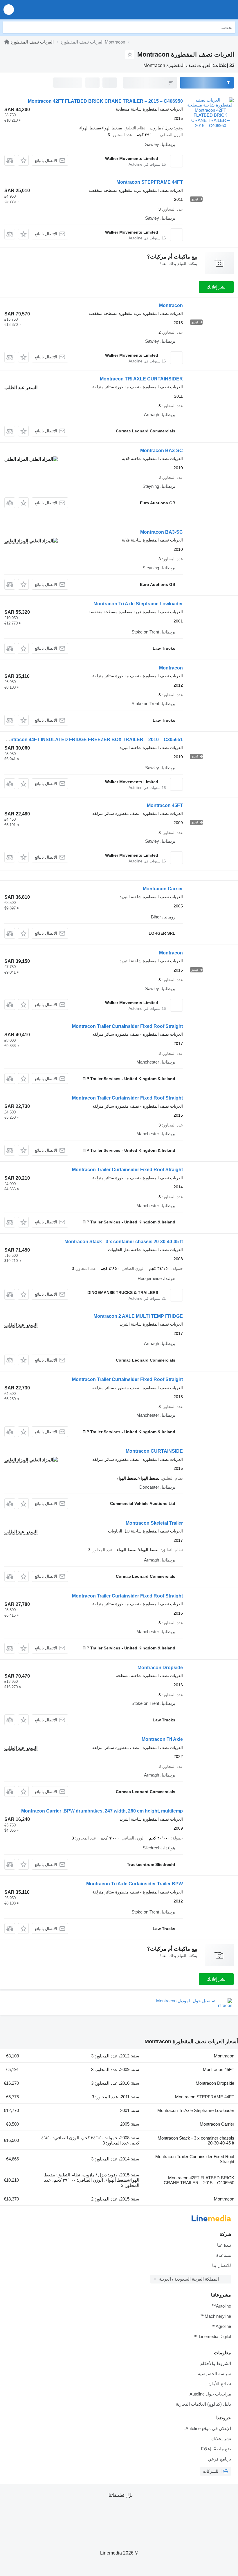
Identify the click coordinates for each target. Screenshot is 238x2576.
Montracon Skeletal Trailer (154, 1523)
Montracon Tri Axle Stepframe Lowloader (138, 604)
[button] (9, 9)
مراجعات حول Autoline (210, 2394)
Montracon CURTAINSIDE (154, 1451)
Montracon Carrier (163, 889)
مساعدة (224, 2255)
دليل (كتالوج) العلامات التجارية (203, 2404)
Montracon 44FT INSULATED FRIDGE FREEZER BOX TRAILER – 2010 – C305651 (93, 740)
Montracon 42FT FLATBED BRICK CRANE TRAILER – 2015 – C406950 (105, 101)
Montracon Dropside (160, 1668)
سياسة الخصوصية (214, 2374)
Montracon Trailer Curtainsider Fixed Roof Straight (127, 1026)
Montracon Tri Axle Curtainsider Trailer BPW (135, 1884)
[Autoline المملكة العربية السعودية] (200, 9)
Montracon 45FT (165, 805)
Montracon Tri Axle (162, 1739)
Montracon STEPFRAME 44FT (150, 182)
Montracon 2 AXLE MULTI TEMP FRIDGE (138, 1316)
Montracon (171, 305)
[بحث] (8, 27)
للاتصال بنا (222, 2265)
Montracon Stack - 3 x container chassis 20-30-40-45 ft (124, 1242)
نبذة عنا (224, 2245)
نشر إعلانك (216, 287)
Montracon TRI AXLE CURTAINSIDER (141, 379)
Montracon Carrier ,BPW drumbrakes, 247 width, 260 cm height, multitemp (102, 1811)
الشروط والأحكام (216, 2363)
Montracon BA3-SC (162, 451)
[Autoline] (7, 42)
